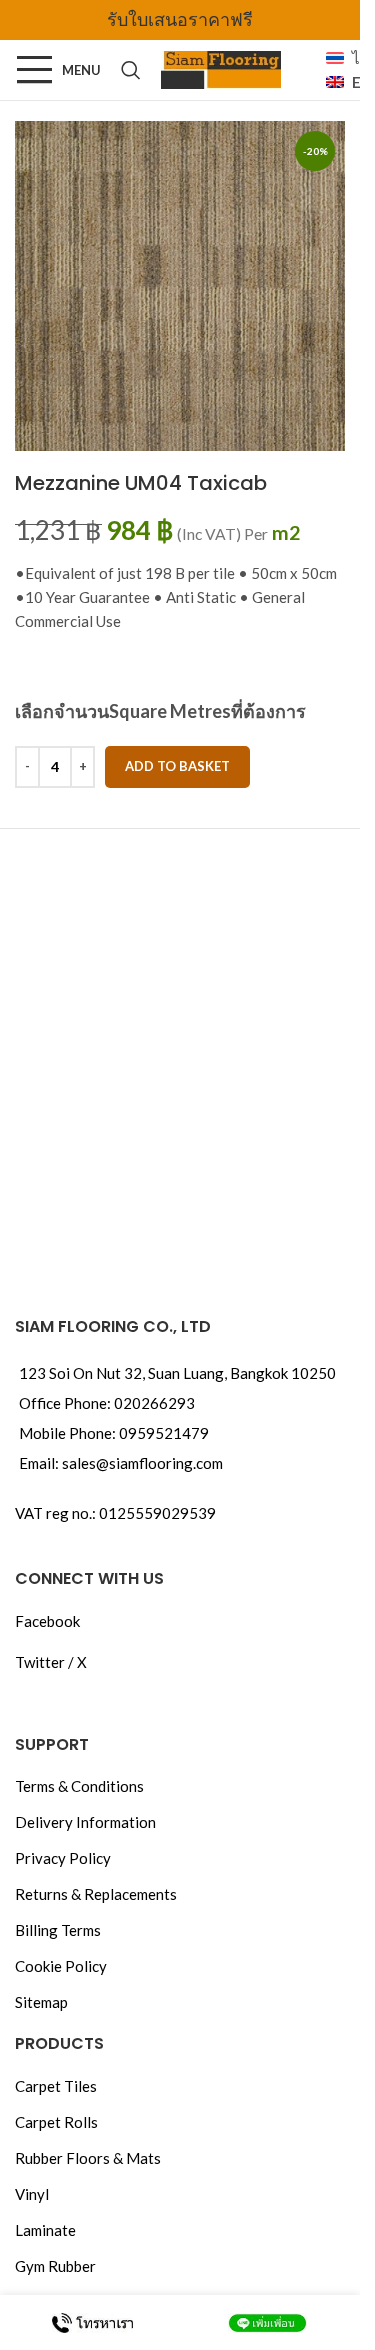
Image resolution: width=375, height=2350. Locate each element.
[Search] (131, 70)
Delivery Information (85, 1822)
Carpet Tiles (56, 2086)
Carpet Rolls (56, 2122)
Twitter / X (51, 1662)
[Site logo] (221, 68)
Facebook (47, 1621)
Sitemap (41, 2002)
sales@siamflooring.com (142, 1463)
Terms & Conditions (79, 1786)
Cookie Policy (61, 1966)
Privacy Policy (63, 1858)
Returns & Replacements (96, 1894)
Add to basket (177, 766)
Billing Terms (58, 1930)
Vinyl (32, 2194)
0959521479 (164, 1433)
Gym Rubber (55, 2266)
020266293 (154, 1403)
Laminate (45, 2230)
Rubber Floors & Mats (88, 2158)
